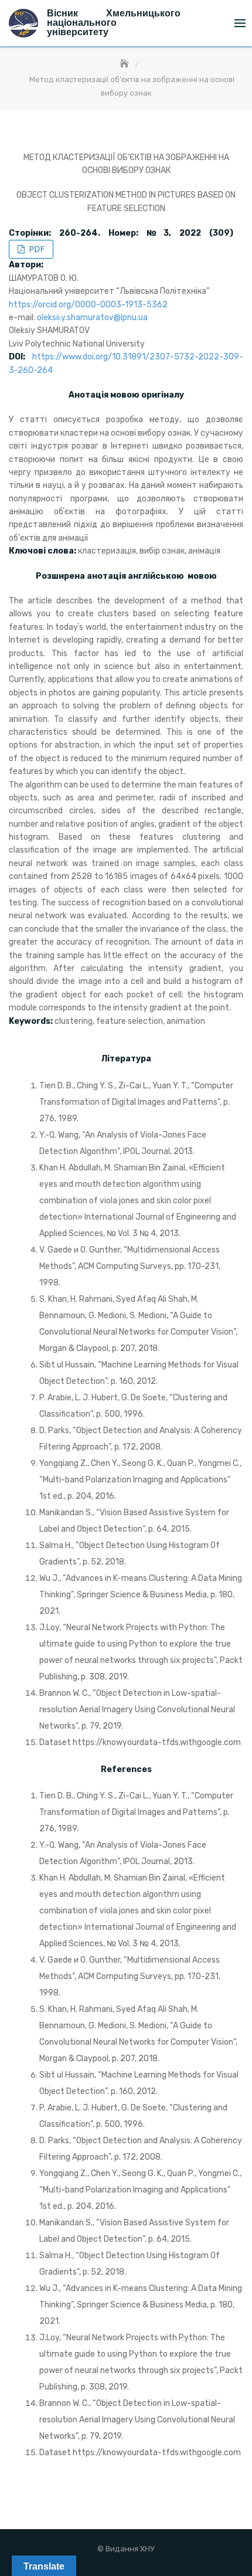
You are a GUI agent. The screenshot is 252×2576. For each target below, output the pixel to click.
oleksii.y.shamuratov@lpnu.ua (92, 318)
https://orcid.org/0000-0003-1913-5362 (88, 305)
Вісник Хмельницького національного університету (114, 23)
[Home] (125, 64)
